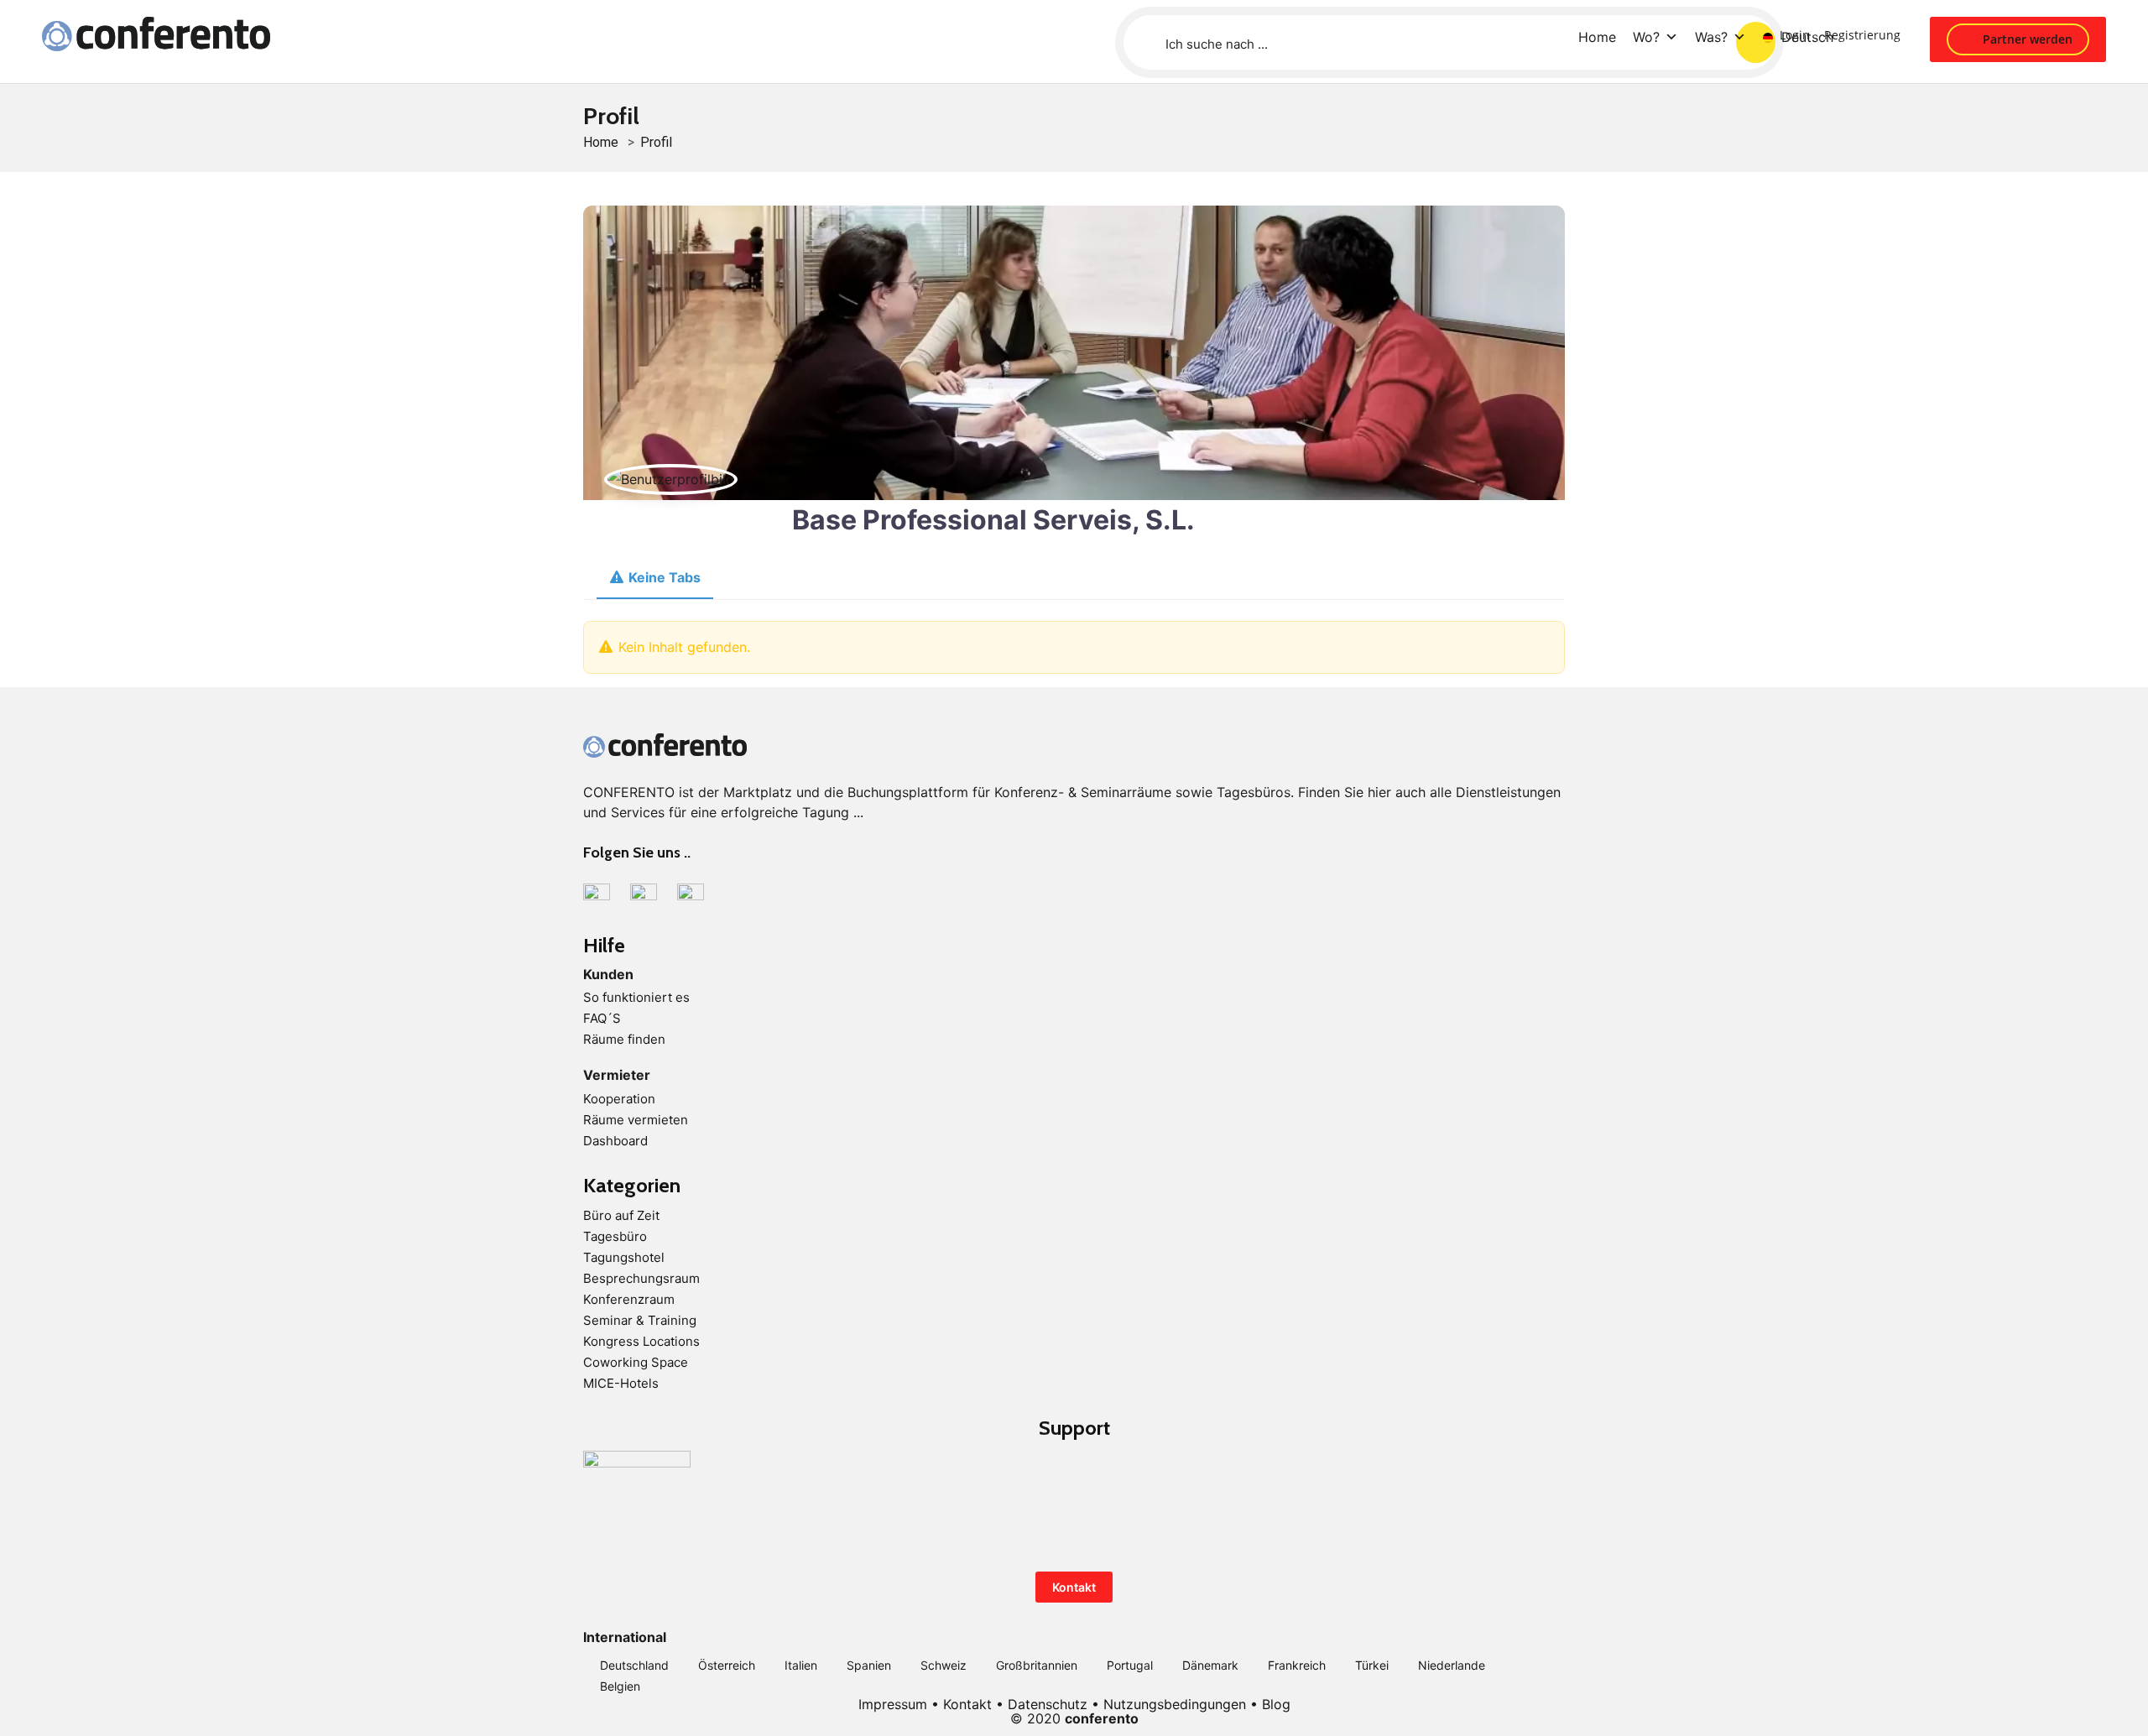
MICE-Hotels (621, 1383)
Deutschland (634, 1665)
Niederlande (1452, 1665)
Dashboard (615, 1141)
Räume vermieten (636, 1120)
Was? (1711, 37)
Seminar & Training (640, 1320)
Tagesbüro (615, 1236)
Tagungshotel (624, 1257)
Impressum (893, 1704)
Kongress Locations (641, 1341)
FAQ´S (602, 1018)
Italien (801, 1665)
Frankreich (1297, 1665)
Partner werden (2026, 39)
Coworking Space (636, 1362)
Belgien (620, 1686)
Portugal (1130, 1665)
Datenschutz (1048, 1704)
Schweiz (944, 1665)
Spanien (869, 1665)
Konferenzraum (629, 1299)
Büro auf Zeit (621, 1215)
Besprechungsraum (641, 1278)
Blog (1276, 1704)
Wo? (1646, 37)
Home (1597, 37)
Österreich (727, 1665)
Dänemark (1210, 1665)
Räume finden (624, 1039)
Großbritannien (1037, 1665)
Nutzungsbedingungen (1175, 1704)
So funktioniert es (636, 997)
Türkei (1372, 1665)
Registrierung (1862, 35)
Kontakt (1074, 1587)
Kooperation (619, 1099)
